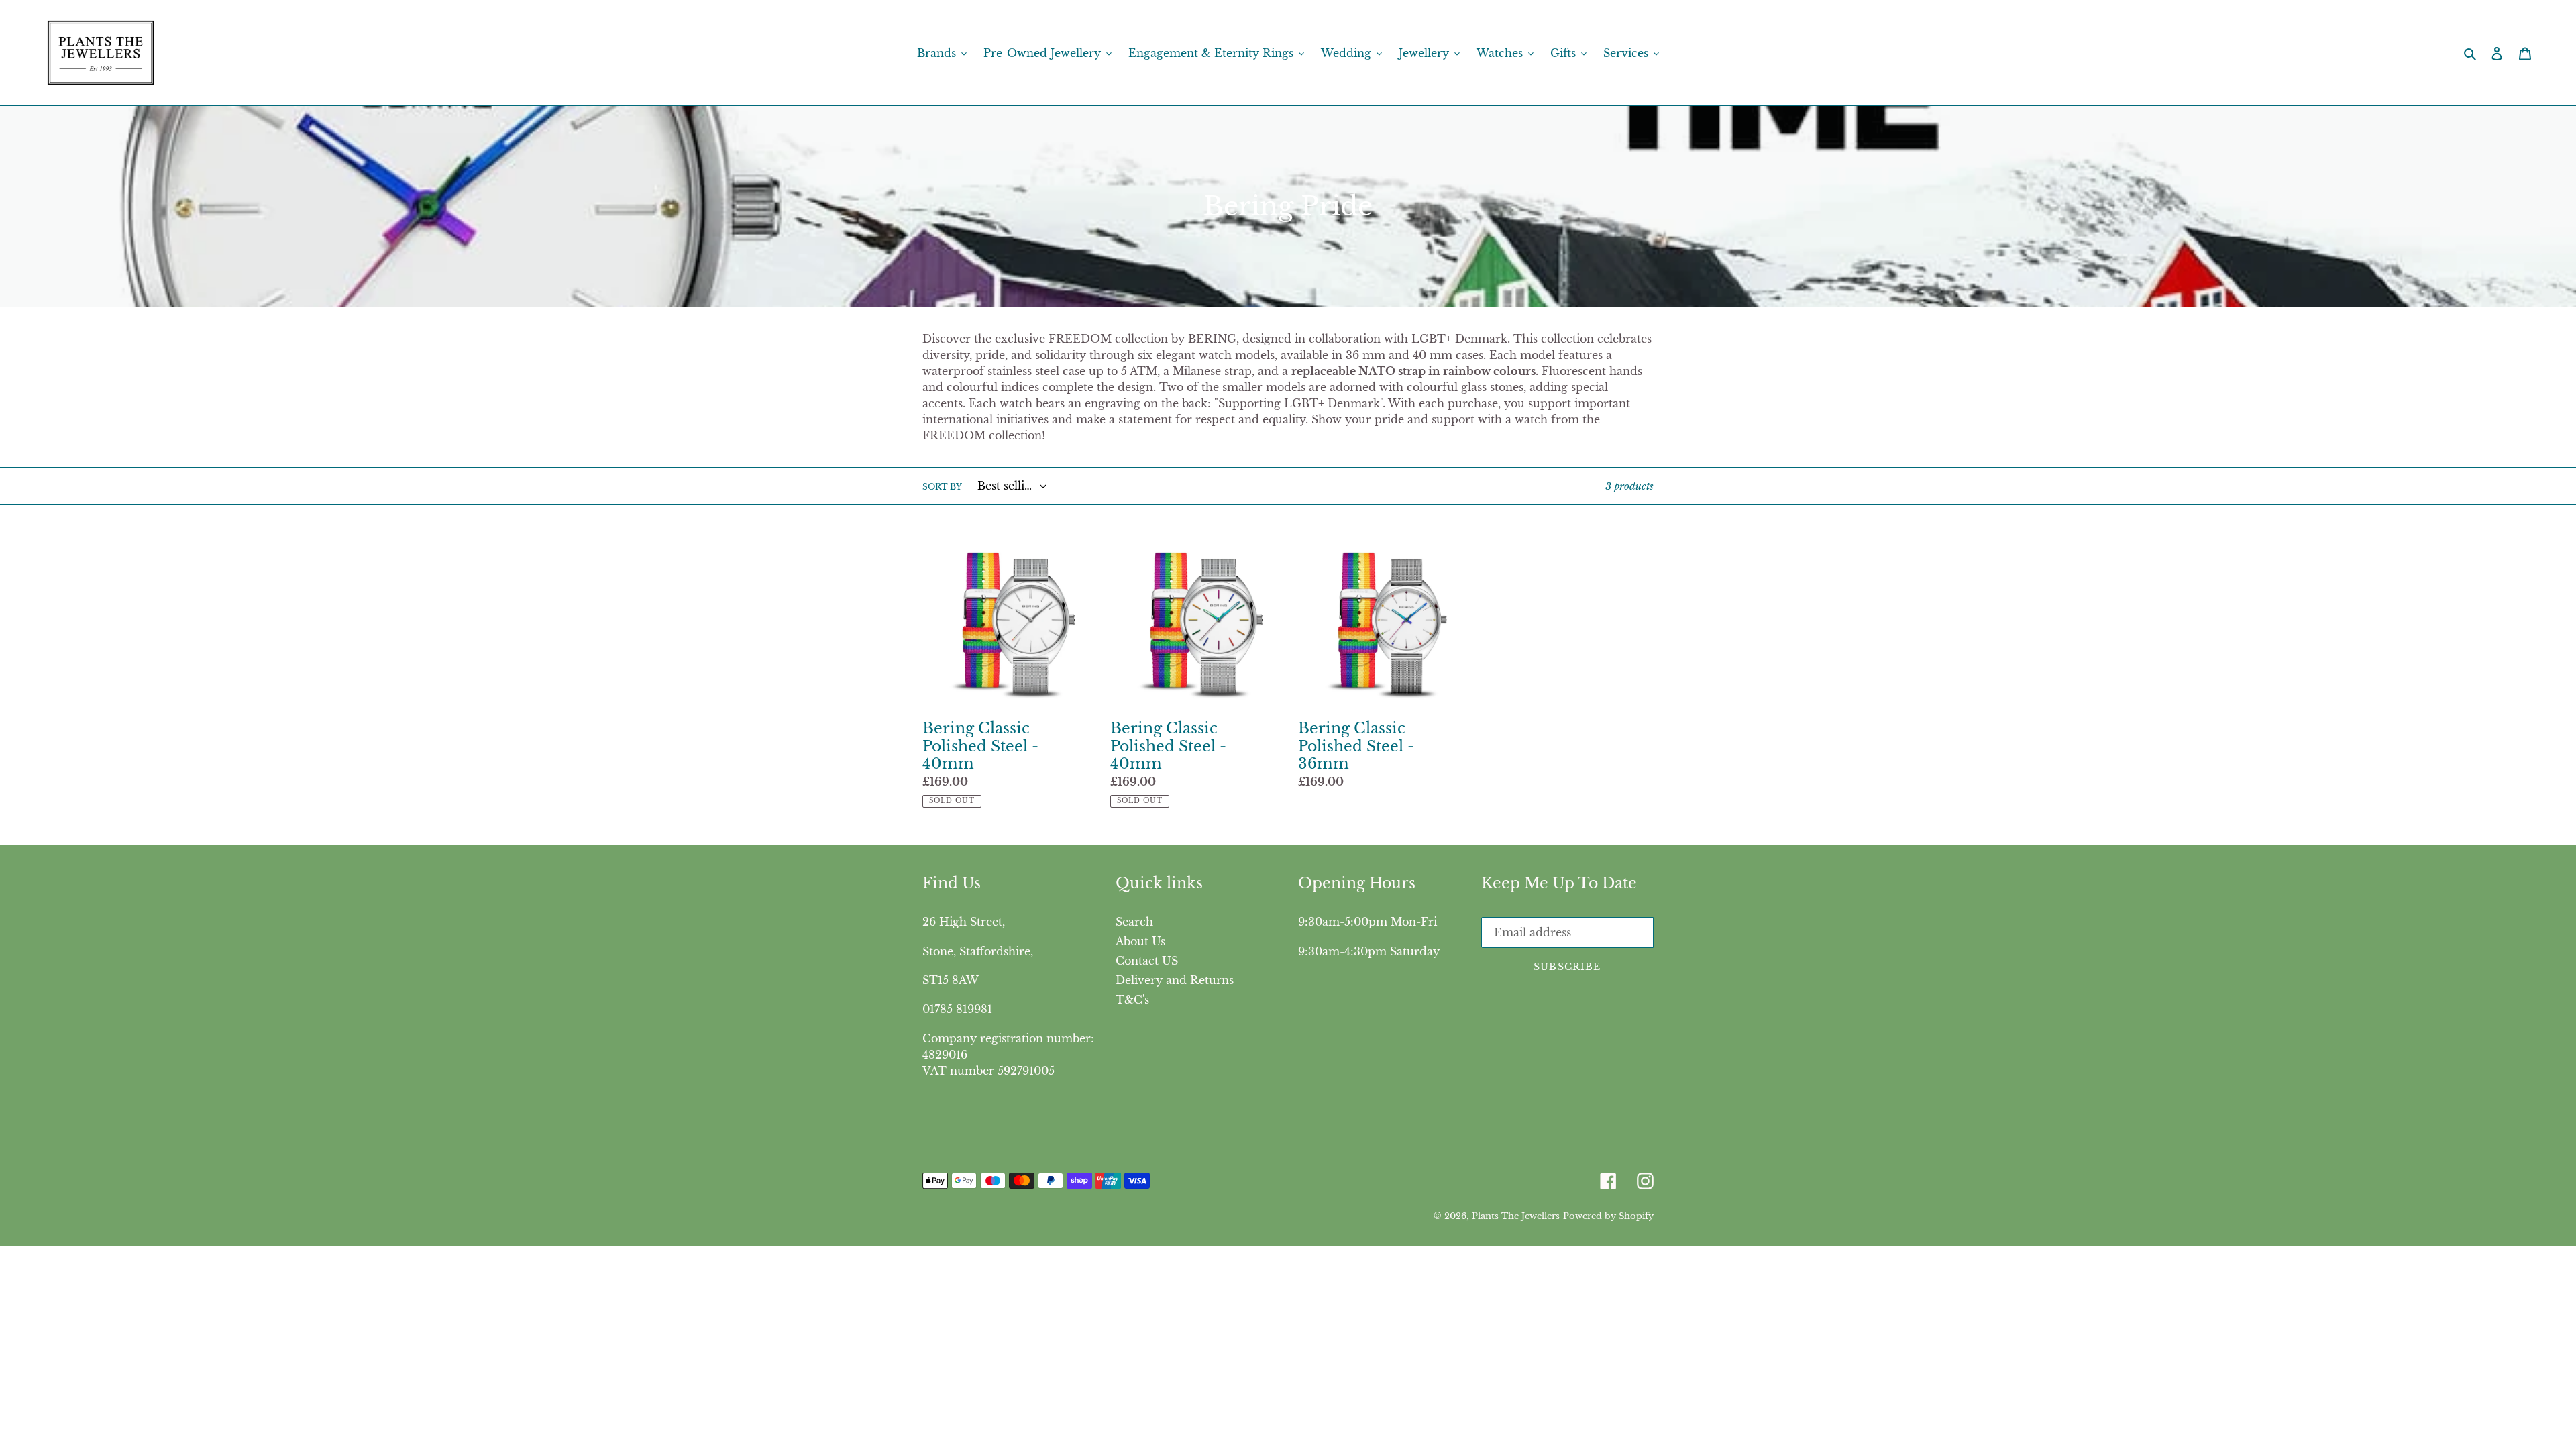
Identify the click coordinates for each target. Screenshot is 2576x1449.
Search (1134, 922)
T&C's (1132, 1000)
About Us (1140, 941)
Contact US (1147, 961)
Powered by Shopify (1608, 1216)
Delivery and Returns (1175, 980)
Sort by (942, 487)
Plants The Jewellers (1516, 1216)
